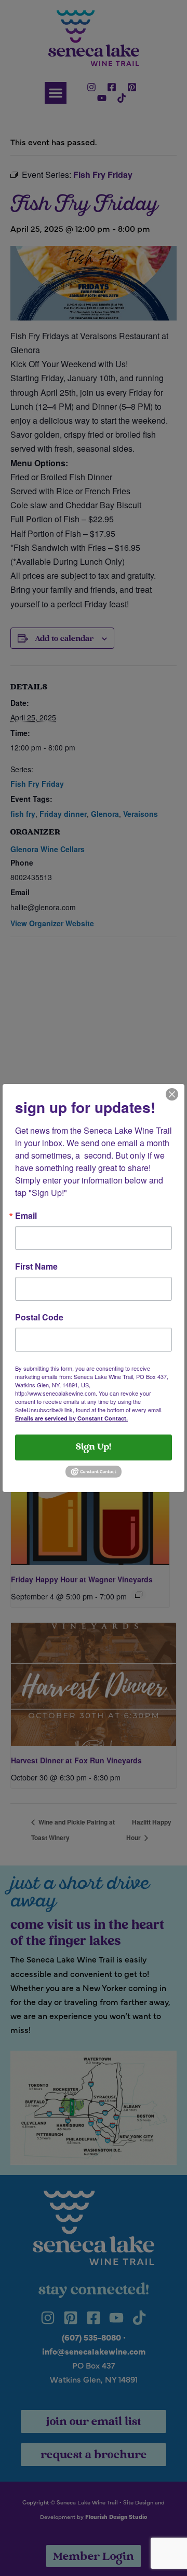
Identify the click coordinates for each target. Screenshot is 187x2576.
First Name (36, 1266)
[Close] (172, 1093)
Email (26, 1216)
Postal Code (39, 1317)
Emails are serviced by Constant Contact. (71, 1418)
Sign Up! (94, 1447)
